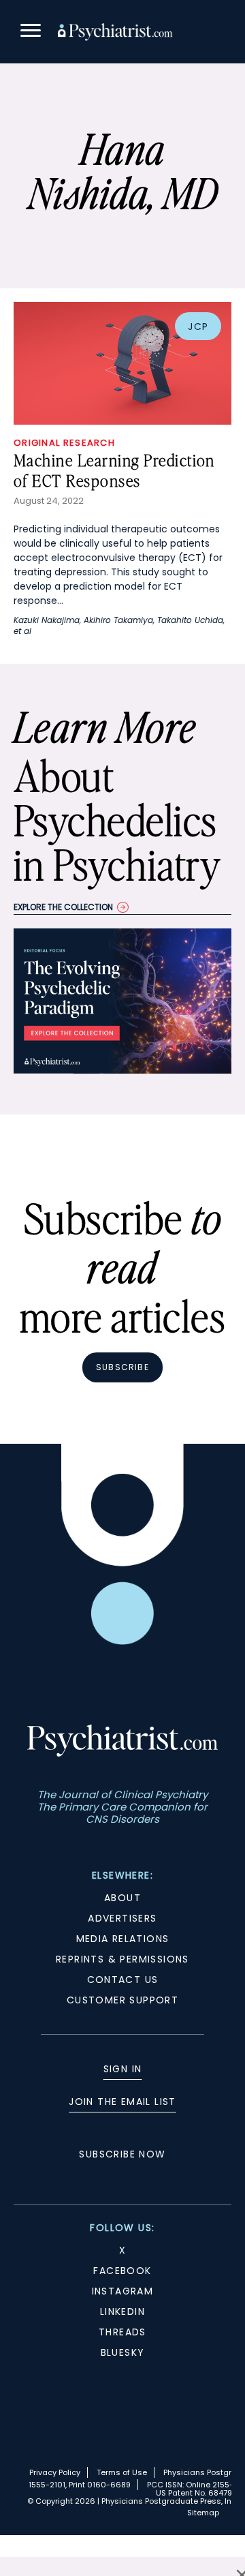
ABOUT (122, 1898)
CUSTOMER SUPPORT (122, 2000)
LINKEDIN (122, 2312)
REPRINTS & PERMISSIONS (122, 1959)
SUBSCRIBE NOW (122, 2154)
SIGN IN (123, 2069)
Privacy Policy (55, 2472)
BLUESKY (123, 2352)
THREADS (122, 2332)
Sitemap (203, 2513)
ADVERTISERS (122, 1918)
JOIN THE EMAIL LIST (122, 2102)
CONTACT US (123, 1980)
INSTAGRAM (123, 2291)
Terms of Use (122, 2472)
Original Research (64, 443)
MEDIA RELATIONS (123, 1939)
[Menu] (31, 32)
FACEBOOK (122, 2271)
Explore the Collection (63, 907)
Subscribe (122, 1367)
